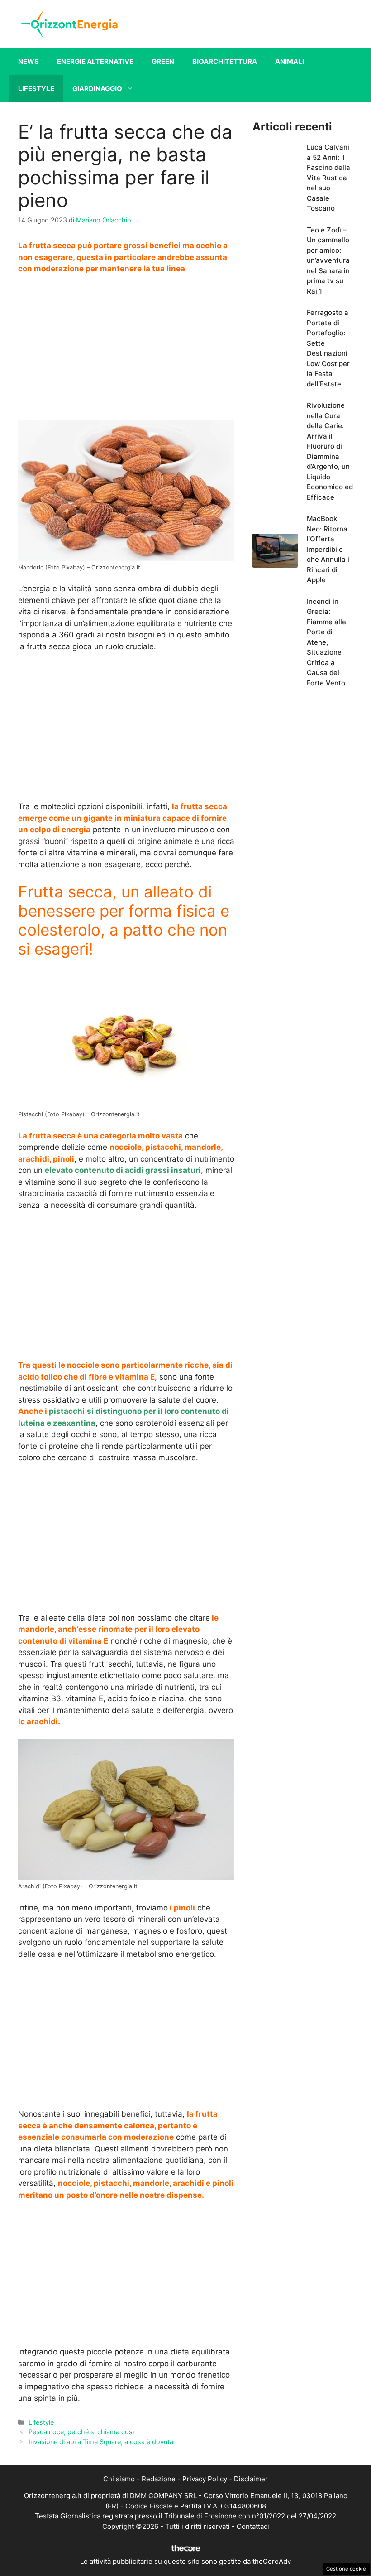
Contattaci (253, 2526)
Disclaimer (251, 2479)
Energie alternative (95, 61)
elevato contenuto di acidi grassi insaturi (123, 1170)
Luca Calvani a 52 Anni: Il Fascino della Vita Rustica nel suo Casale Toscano (328, 178)
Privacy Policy (205, 2479)
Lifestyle (36, 89)
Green (163, 61)
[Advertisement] (126, 350)
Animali (290, 61)
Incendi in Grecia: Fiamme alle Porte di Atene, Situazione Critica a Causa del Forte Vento (326, 642)
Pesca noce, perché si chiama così (81, 2432)
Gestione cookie (346, 2569)
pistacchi (66, 1411)
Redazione (159, 2479)
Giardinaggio (97, 89)
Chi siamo (119, 2479)
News (29, 61)
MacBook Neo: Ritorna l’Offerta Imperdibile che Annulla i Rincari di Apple (328, 549)
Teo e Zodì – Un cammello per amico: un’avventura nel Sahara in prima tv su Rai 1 (328, 260)
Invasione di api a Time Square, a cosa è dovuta (101, 2442)
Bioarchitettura (225, 61)
